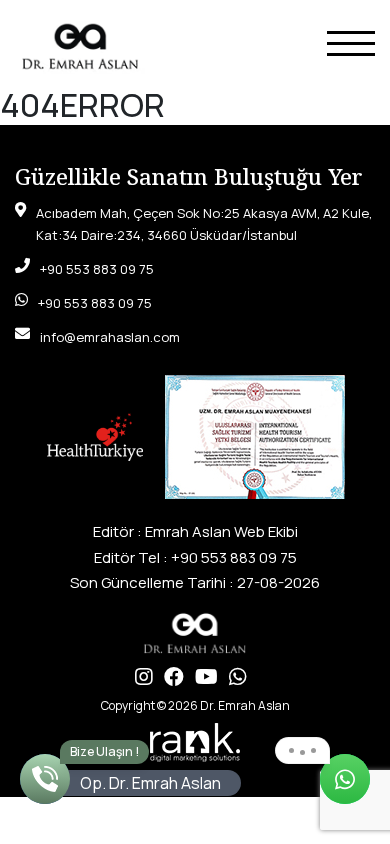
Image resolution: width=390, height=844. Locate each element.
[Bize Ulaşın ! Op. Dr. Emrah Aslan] (45, 779)
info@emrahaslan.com (110, 337)
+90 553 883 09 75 (97, 269)
